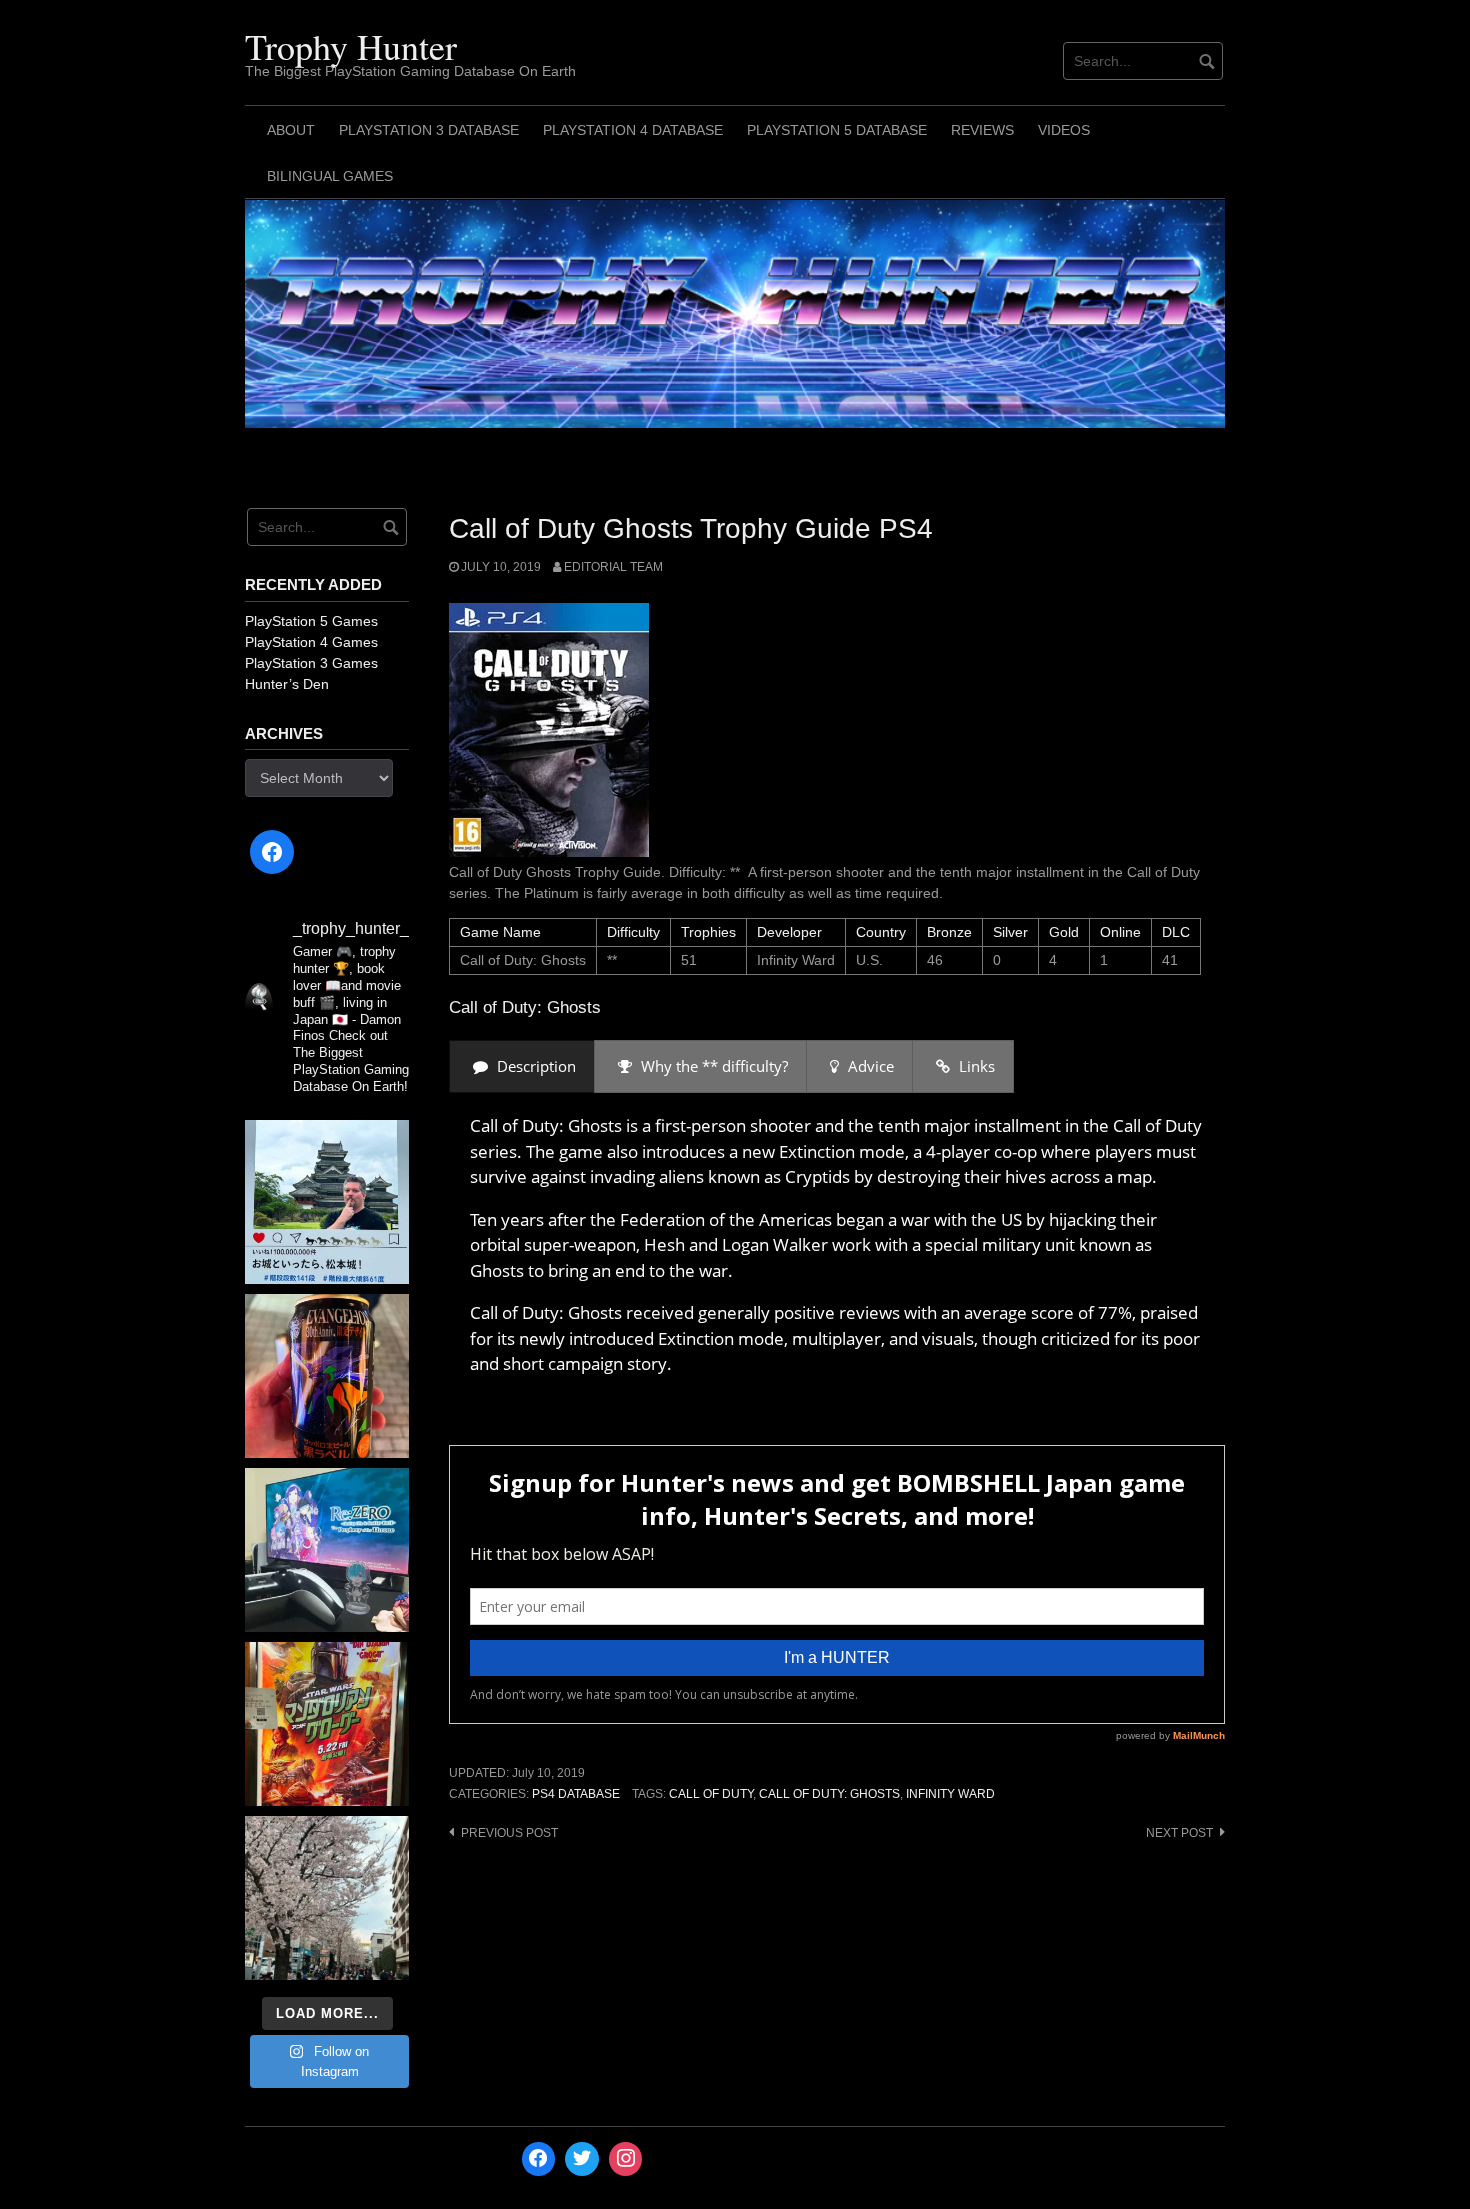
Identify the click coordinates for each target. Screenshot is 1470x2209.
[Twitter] (582, 2159)
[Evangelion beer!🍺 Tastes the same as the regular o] (327, 1376)
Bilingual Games (330, 176)
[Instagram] (626, 2159)
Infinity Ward (950, 1794)
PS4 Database (576, 1794)
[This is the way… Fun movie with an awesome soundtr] (327, 1724)
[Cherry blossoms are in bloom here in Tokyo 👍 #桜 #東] (327, 1898)
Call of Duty (711, 1794)
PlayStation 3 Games (311, 663)
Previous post (509, 1833)
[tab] (522, 1066)
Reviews (982, 130)
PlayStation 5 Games (311, 621)
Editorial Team (613, 567)
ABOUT (291, 130)
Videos (1064, 130)
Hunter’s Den (287, 684)
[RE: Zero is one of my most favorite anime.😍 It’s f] (327, 1550)
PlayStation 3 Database (429, 130)
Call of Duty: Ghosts (829, 1794)
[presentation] (522, 1066)
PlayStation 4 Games (311, 642)
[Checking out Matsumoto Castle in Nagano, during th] (327, 1202)
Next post (1179, 1833)
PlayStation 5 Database (837, 130)
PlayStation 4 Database (633, 130)
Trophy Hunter (351, 46)
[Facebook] (272, 852)
